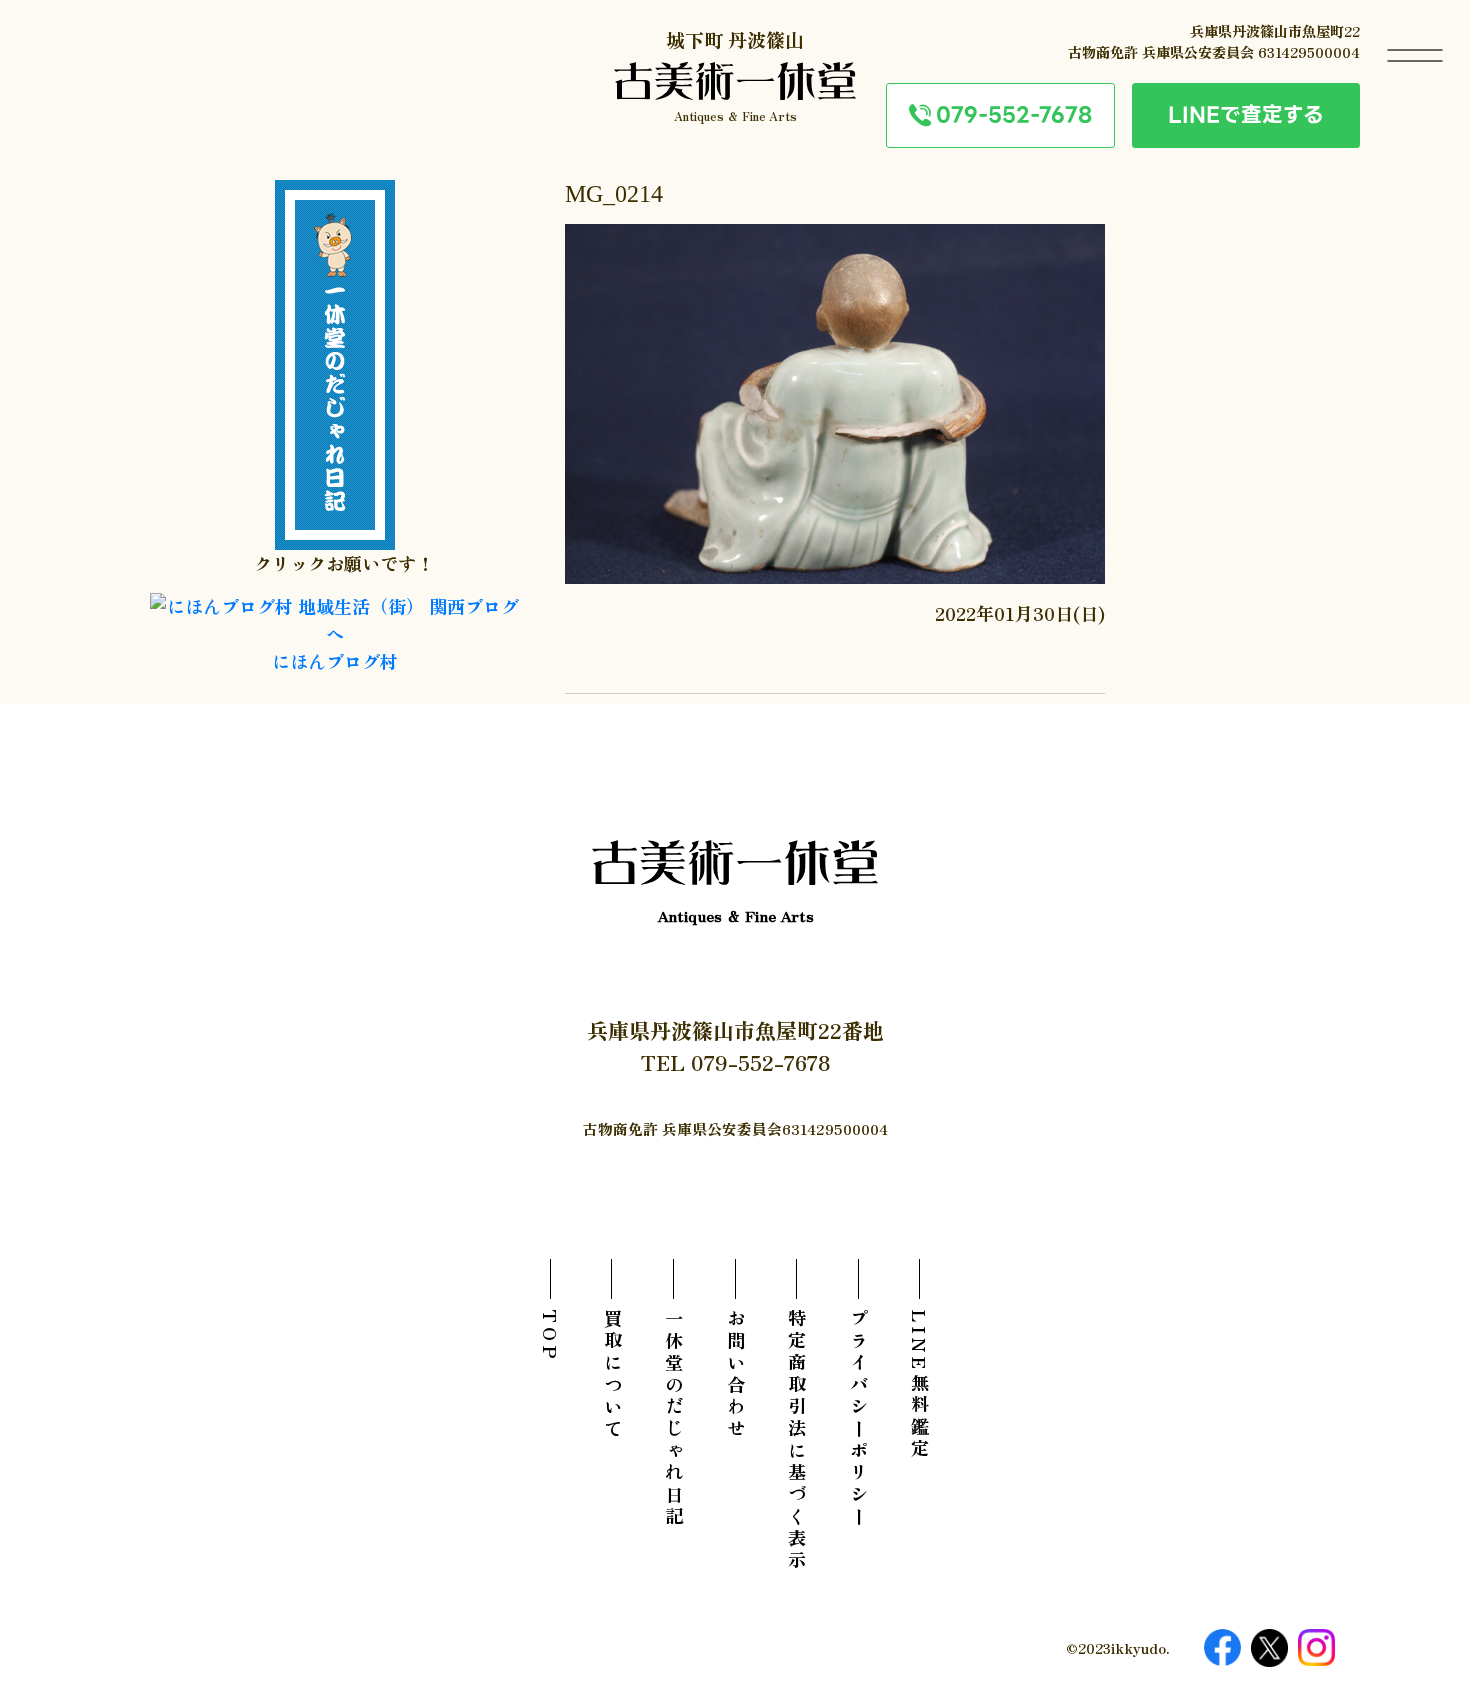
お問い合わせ (735, 1375)
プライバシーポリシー (858, 1419)
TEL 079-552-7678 (735, 1062)
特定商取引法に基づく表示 (797, 1441)
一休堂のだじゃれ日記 (674, 1419)
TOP (551, 1336)
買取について (612, 1375)
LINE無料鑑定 (920, 1385)
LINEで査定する (1246, 114)
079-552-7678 (1014, 114)
